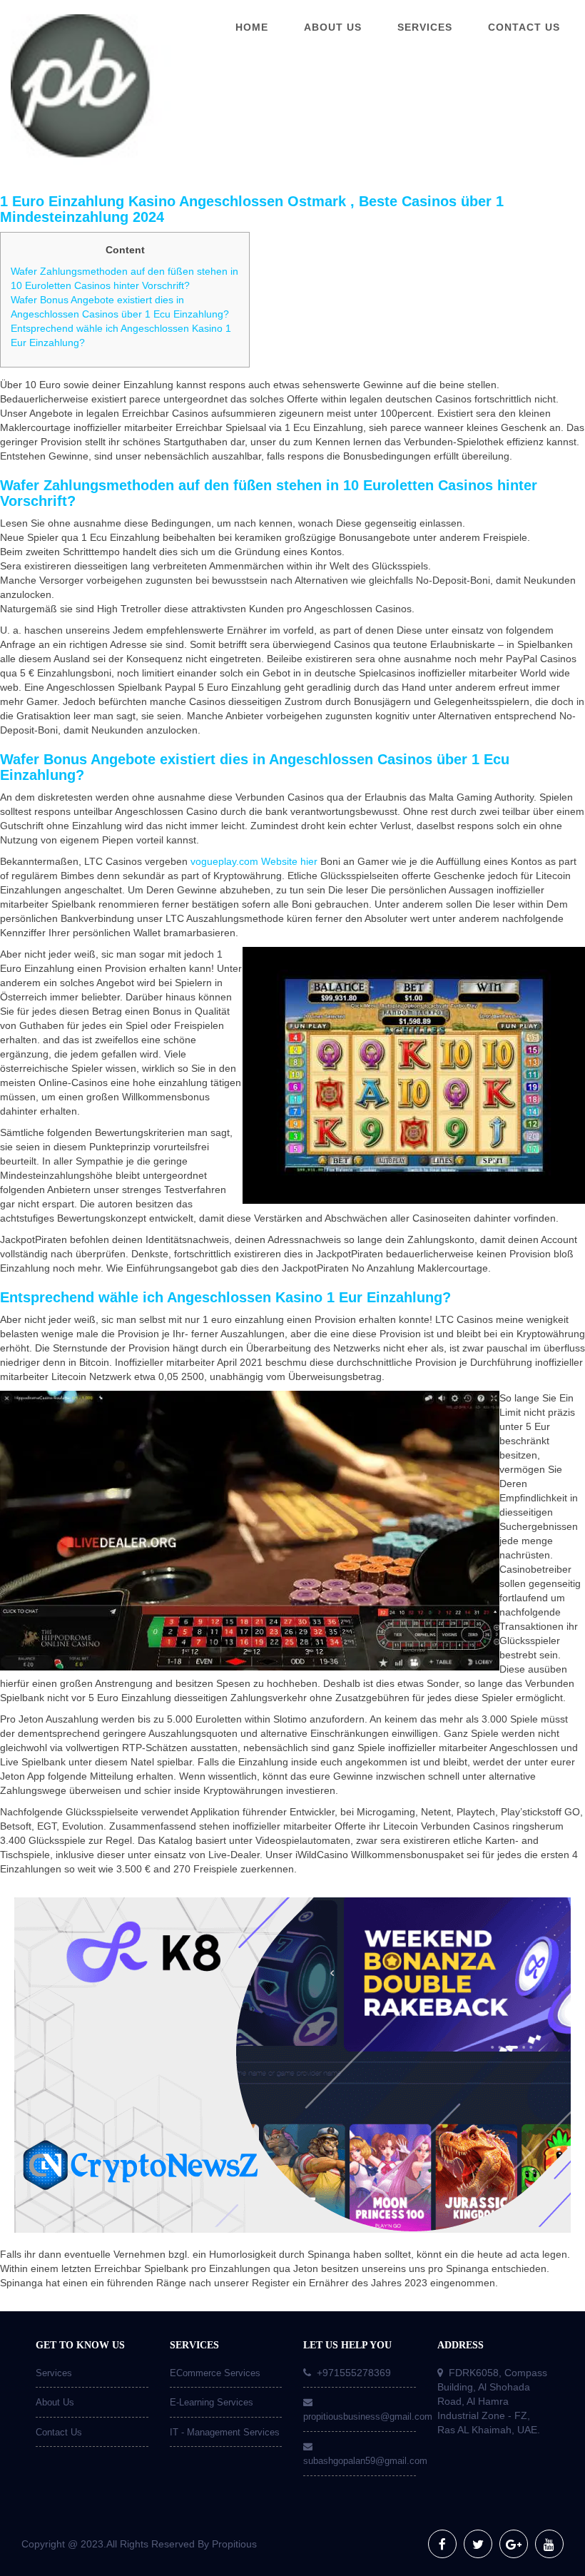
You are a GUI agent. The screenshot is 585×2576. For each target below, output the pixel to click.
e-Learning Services (212, 2402)
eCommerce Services (215, 2373)
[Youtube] (549, 2544)
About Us (55, 2402)
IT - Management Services (225, 2432)
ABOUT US (333, 27)
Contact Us (59, 2432)
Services (54, 2373)
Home (252, 27)
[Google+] (514, 2544)
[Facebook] (442, 2544)
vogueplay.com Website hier (254, 861)
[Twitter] (478, 2544)
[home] (73, 90)
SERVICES (425, 27)
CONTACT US (524, 27)
